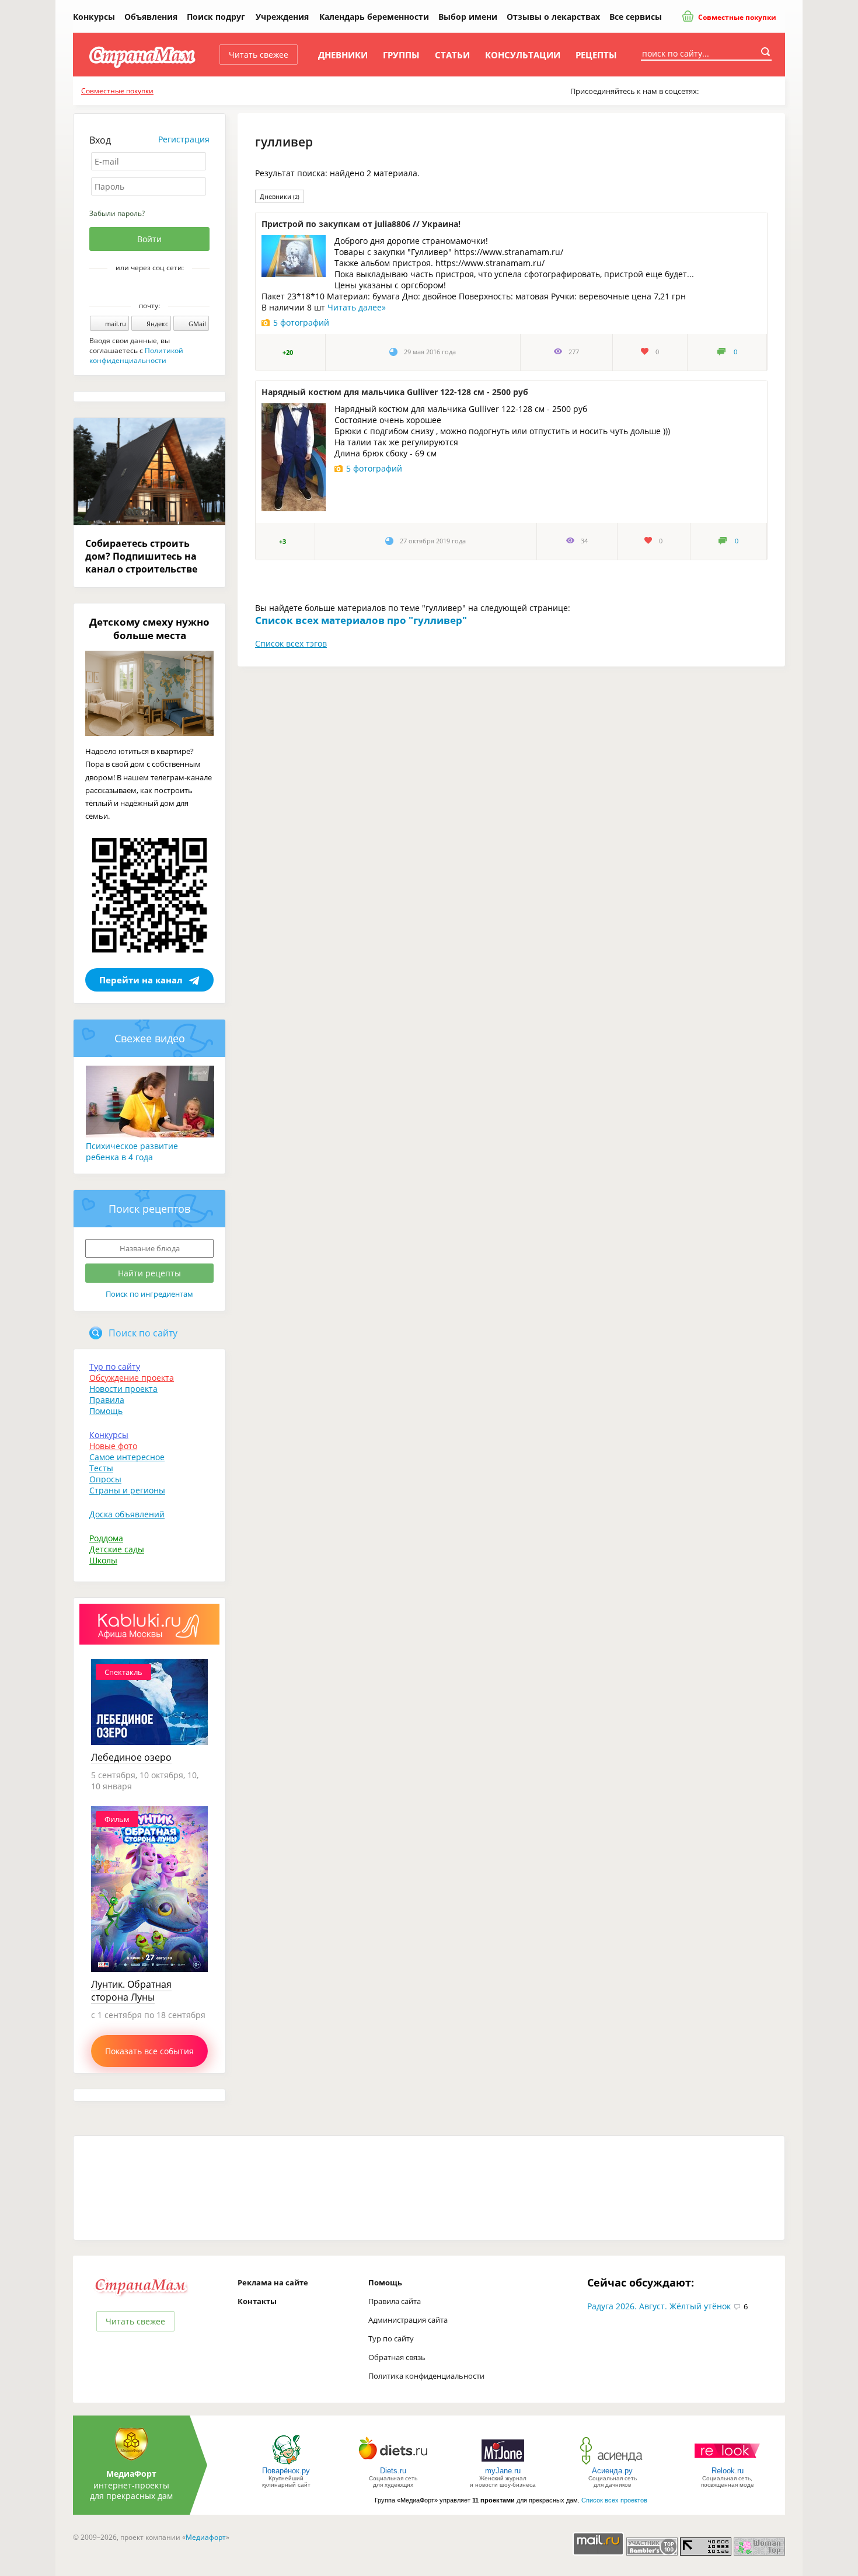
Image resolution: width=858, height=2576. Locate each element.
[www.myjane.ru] (503, 2464)
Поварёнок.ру (286, 2471)
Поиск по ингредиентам (149, 1294)
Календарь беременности (374, 17)
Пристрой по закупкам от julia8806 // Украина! (361, 224)
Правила (107, 1400)
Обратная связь (397, 2357)
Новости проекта (123, 1389)
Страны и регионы (127, 1490)
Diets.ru (393, 2471)
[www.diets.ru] (393, 2464)
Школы (103, 1560)
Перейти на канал (141, 980)
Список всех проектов (614, 2500)
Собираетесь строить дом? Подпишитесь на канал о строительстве (141, 556)
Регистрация (184, 139)
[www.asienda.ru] (613, 2464)
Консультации (523, 55)
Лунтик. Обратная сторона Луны (131, 1991)
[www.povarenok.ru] (286, 2464)
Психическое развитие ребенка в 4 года (132, 1151)
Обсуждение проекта (132, 1378)
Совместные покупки (736, 17)
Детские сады (117, 1549)
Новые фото (113, 1446)
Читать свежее (259, 55)
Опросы (105, 1479)
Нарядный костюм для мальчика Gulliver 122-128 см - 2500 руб (395, 392)
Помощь (106, 1411)
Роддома (106, 1538)
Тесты (101, 1468)
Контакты (257, 2301)
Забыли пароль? (117, 213)
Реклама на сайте (273, 2282)
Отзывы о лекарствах (553, 17)
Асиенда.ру (612, 2471)
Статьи (452, 55)
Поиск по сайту (143, 1333)
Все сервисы (636, 17)
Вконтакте (141, 288)
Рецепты (596, 55)
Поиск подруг (216, 17)
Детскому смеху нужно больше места (149, 629)
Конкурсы (94, 17)
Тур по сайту (115, 1366)
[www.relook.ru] (727, 2464)
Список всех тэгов (291, 643)
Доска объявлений (127, 1514)
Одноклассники (158, 288)
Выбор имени (468, 17)
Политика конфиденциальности (426, 2376)
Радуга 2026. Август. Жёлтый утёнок (659, 2306)
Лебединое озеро (131, 1757)
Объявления (151, 17)
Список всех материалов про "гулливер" (361, 620)
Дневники (343, 55)
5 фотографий (301, 322)
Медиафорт (206, 2537)
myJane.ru (503, 2471)
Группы (401, 55)
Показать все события (149, 2051)
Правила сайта (395, 2301)
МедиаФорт (131, 2474)
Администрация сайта (408, 2320)
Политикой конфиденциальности (136, 355)
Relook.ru (728, 2471)
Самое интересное (127, 1457)
